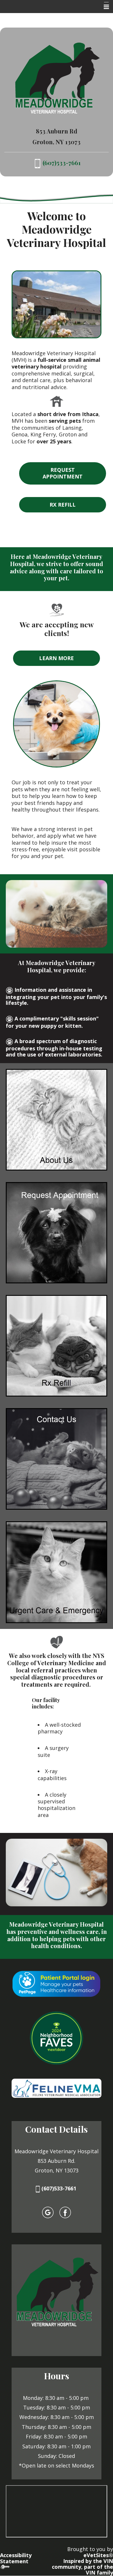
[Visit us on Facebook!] (65, 2212)
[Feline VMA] (57, 2088)
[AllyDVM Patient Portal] (57, 1984)
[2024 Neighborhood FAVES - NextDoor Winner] (57, 2038)
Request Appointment (63, 473)
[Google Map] (48, 2212)
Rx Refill (63, 505)
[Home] (57, 78)
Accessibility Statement (16, 2558)
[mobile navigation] (104, 7)
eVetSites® (98, 2555)
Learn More (57, 658)
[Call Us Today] (38, 163)
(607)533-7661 (60, 2188)
